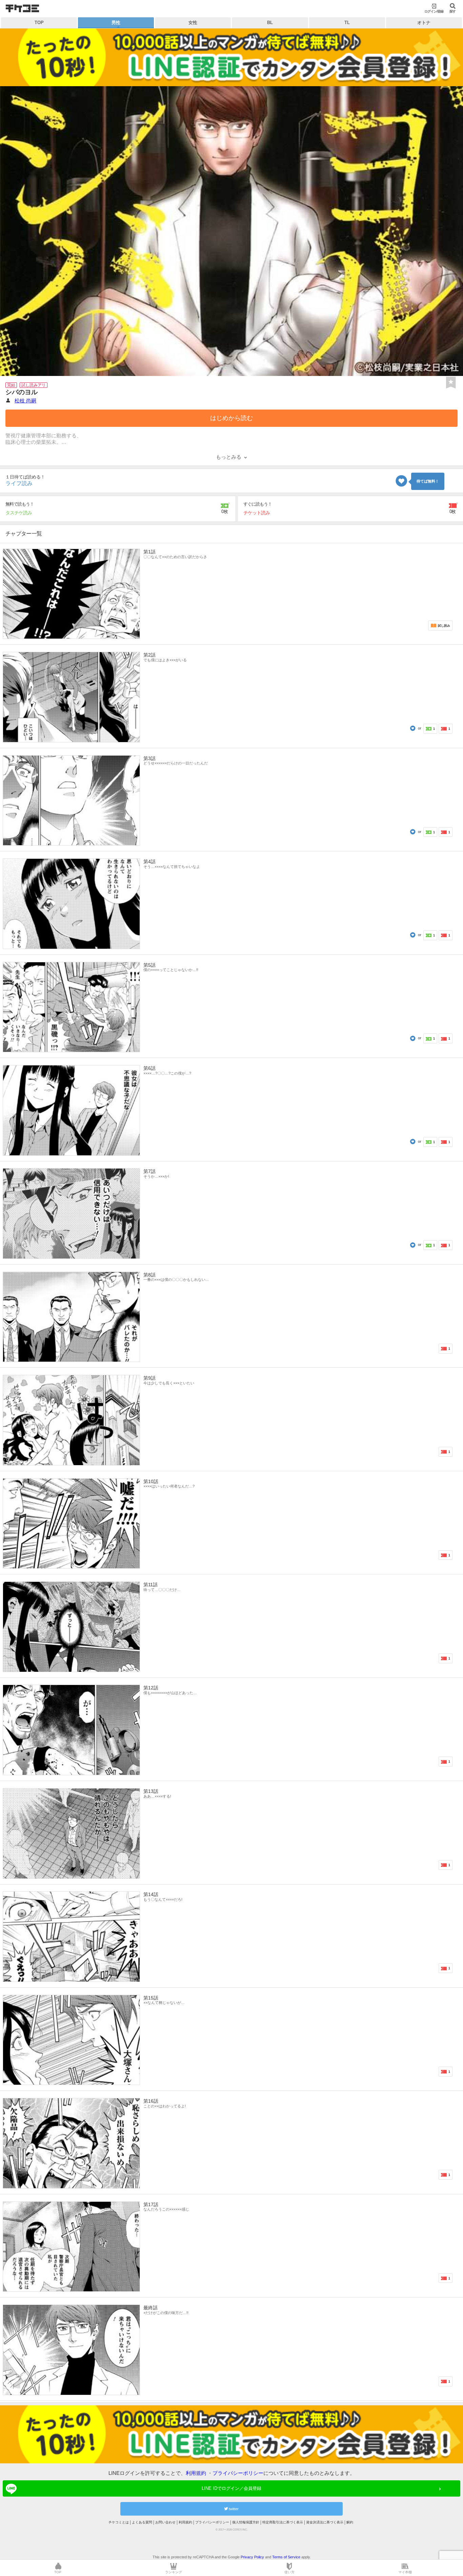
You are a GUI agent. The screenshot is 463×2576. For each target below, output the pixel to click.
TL (347, 23)
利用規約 (196, 2473)
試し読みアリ (34, 385)
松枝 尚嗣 (25, 401)
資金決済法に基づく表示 (325, 2522)
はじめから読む (231, 418)
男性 (116, 23)
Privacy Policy (252, 2557)
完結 (11, 385)
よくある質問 (142, 2522)
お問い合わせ (165, 2522)
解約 (350, 2522)
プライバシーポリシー (238, 2473)
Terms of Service (286, 2557)
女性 (193, 23)
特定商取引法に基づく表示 (283, 2522)
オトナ (424, 23)
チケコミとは (119, 2522)
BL (270, 23)
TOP (39, 23)
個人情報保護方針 (246, 2522)
